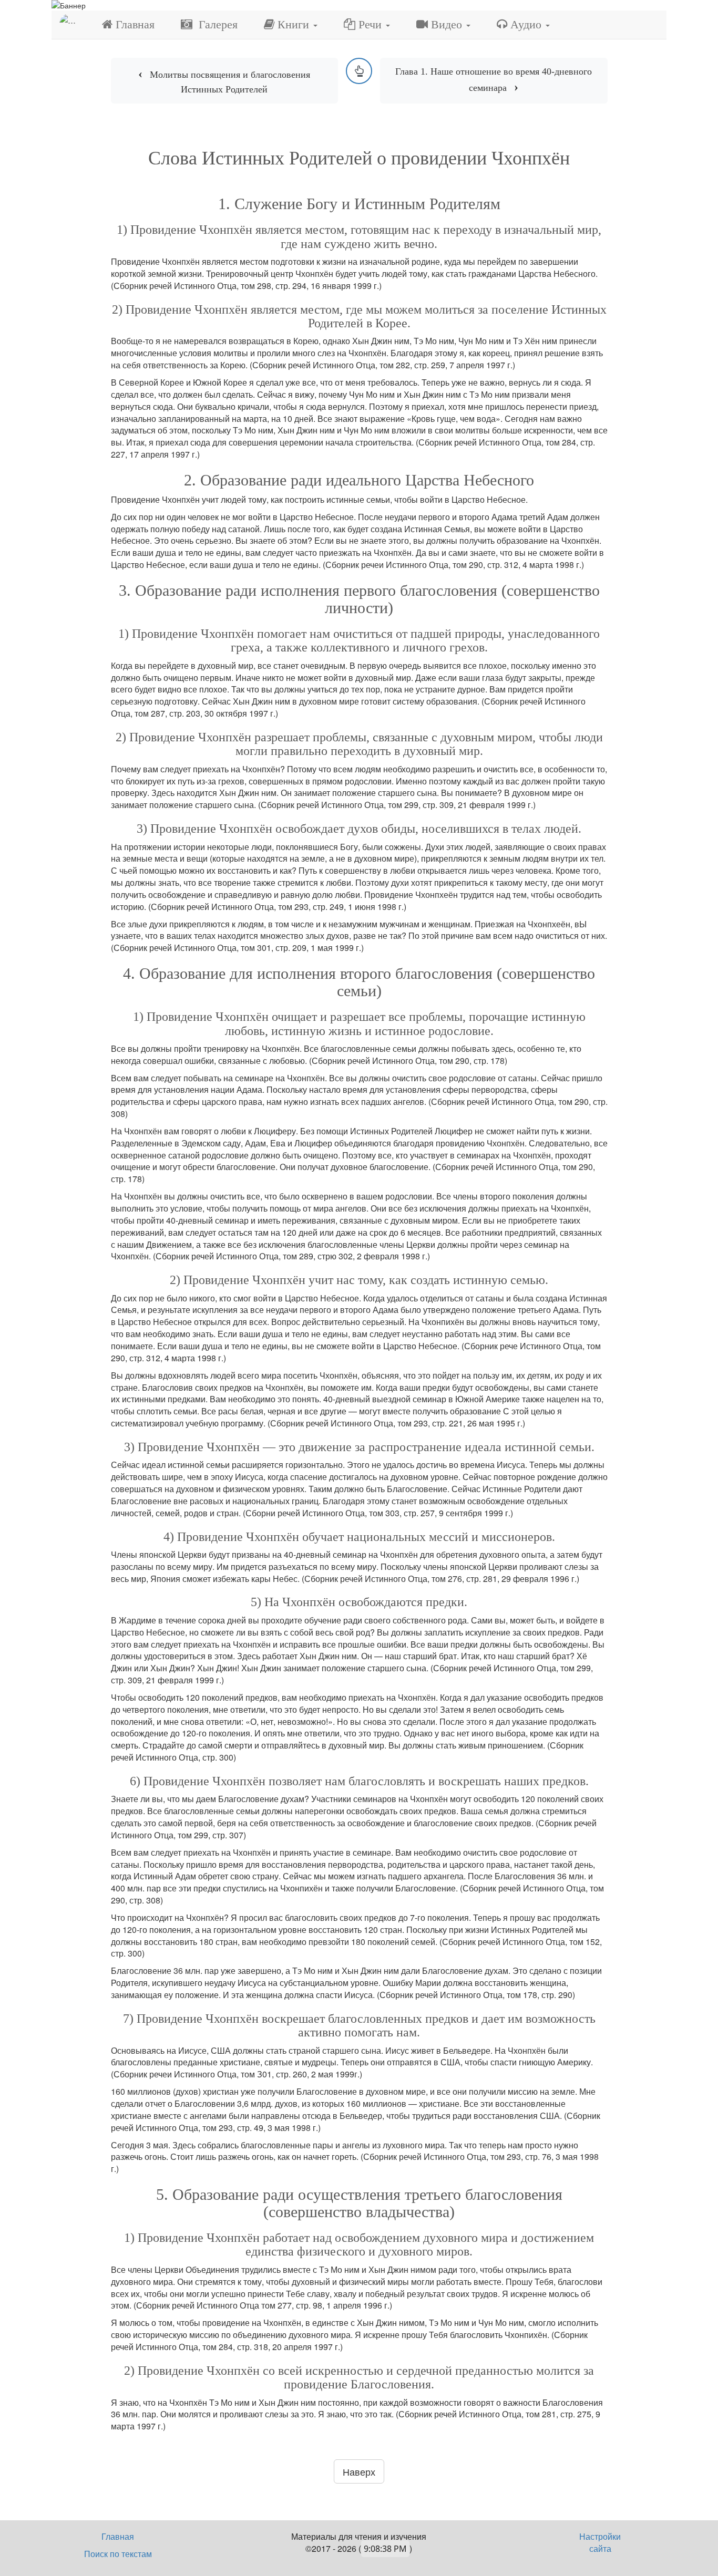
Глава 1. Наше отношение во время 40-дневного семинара (494, 80)
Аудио (526, 24)
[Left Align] (359, 71)
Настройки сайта (600, 2542)
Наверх (359, 2471)
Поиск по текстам (118, 2554)
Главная (134, 24)
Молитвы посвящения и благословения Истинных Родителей (230, 82)
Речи (370, 24)
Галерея (215, 24)
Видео (447, 24)
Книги (293, 24)
